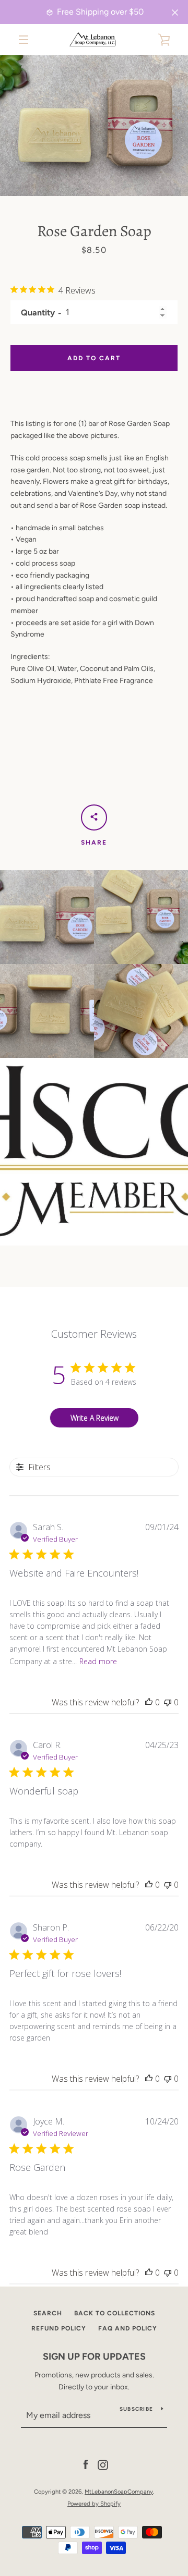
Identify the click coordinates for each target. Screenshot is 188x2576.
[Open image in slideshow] (94, 126)
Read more (98, 1661)
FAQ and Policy (128, 2328)
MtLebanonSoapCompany (119, 2492)
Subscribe (136, 2409)
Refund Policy (59, 2328)
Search (48, 2313)
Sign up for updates (94, 2357)
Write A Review (95, 1418)
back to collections (115, 2313)
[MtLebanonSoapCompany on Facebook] (86, 2465)
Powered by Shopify (94, 2504)
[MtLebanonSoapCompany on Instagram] (103, 2465)
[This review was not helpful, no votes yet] (168, 1702)
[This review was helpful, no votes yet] (149, 1702)
